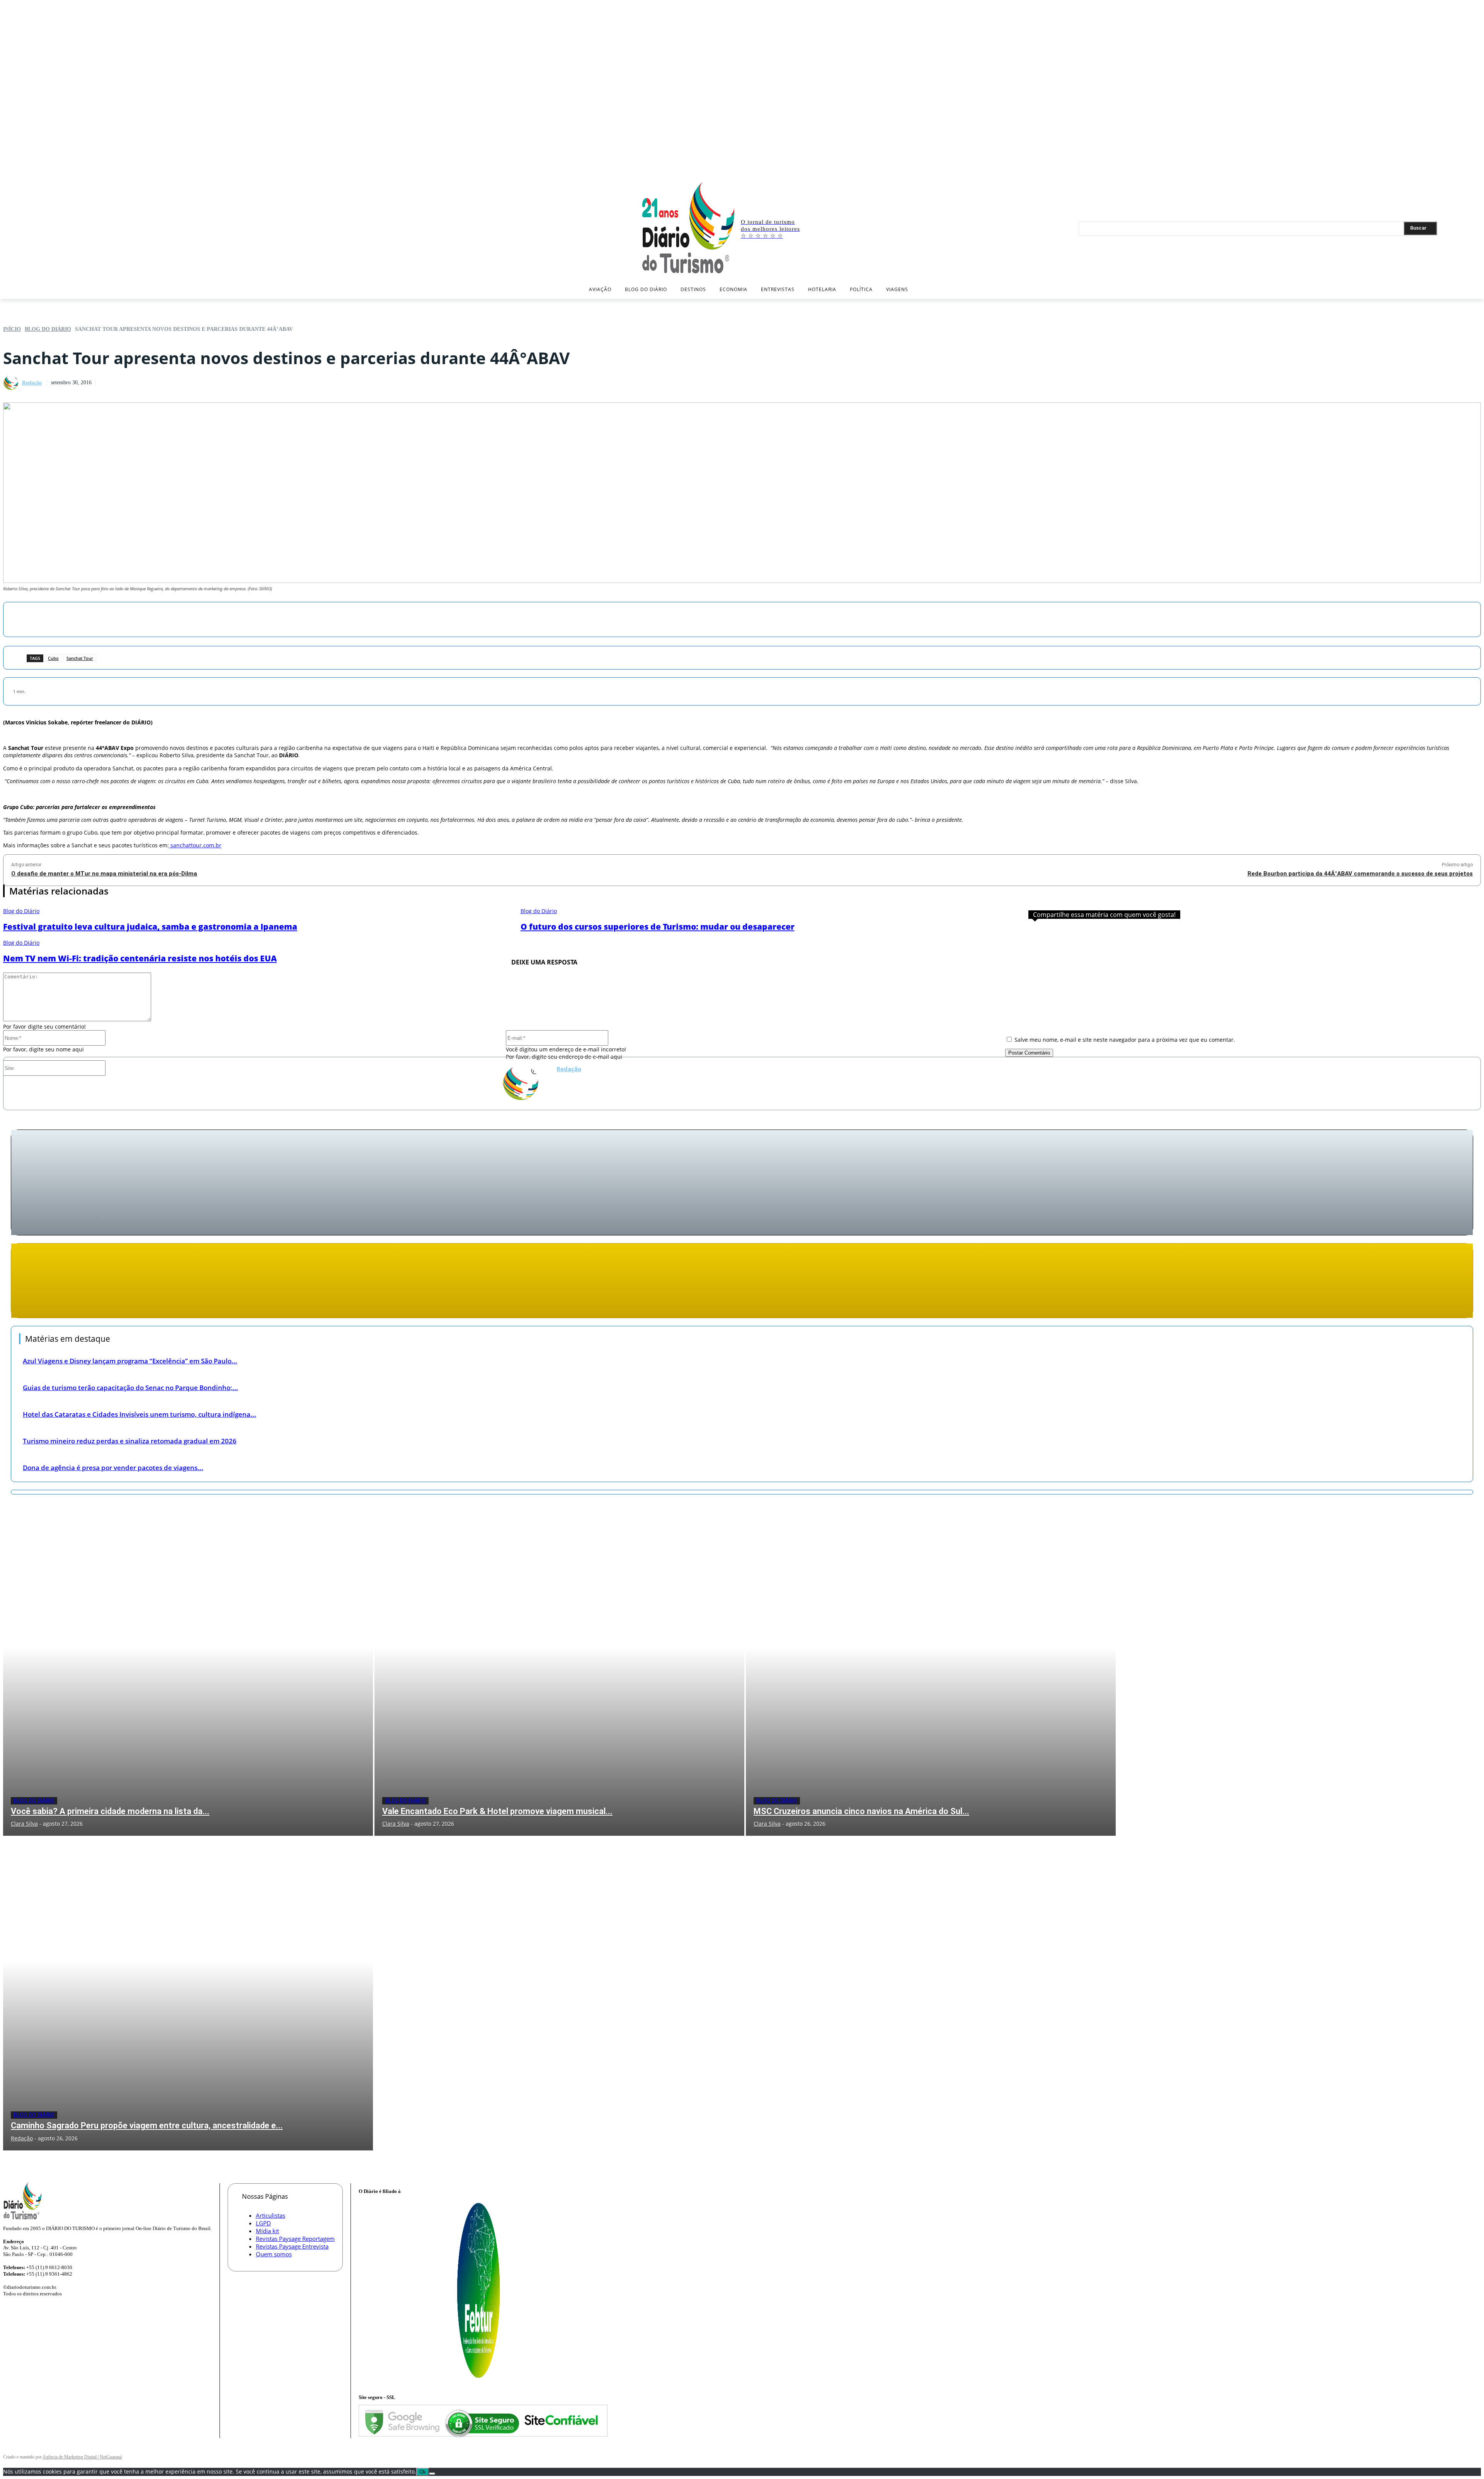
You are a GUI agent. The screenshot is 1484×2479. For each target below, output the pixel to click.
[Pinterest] (777, 618)
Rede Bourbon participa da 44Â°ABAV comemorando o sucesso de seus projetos (1360, 874)
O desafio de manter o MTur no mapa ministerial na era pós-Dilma (104, 874)
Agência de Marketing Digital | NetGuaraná (82, 2457)
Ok (423, 2472)
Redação (32, 383)
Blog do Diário (48, 329)
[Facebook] (1442, 171)
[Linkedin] (1465, 171)
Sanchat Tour (80, 658)
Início (12, 329)
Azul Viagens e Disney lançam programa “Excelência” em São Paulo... (130, 1361)
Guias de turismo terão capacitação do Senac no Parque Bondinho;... (130, 1388)
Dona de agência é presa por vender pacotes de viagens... (113, 1468)
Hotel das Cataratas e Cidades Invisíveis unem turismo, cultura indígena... (140, 1414)
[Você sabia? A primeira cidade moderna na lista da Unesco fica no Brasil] (188, 1679)
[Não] (432, 2474)
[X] (1476, 171)
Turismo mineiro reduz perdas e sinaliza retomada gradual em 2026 (130, 1441)
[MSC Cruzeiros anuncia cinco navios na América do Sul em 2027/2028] (931, 1679)
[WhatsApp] (805, 618)
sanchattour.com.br (195, 845)
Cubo (53, 658)
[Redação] (12, 383)
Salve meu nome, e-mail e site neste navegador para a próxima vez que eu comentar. (1125, 1040)
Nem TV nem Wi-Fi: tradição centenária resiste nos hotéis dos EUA (140, 958)
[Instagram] (1453, 171)
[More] (833, 618)
